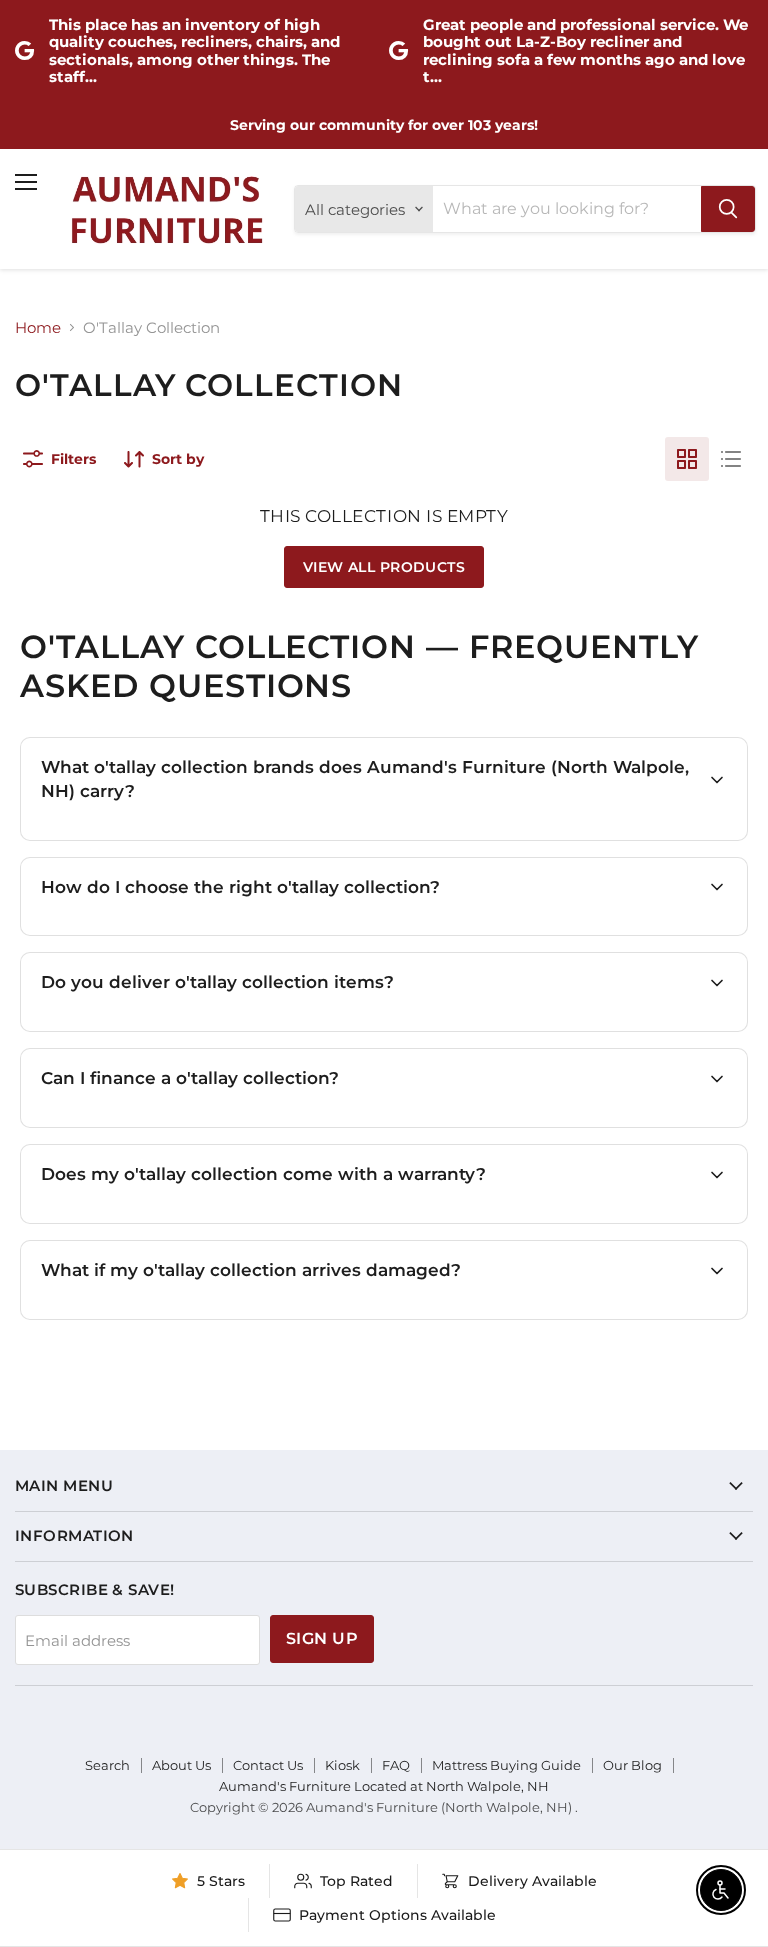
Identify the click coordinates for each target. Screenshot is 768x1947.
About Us (181, 1765)
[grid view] (687, 459)
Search (107, 1765)
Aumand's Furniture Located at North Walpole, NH (384, 1786)
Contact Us (268, 1765)
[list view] (731, 459)
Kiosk (342, 1765)
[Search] (728, 209)
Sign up (322, 1638)
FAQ (396, 1765)
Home (38, 327)
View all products (384, 567)
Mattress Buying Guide (506, 1765)
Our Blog (632, 1765)
